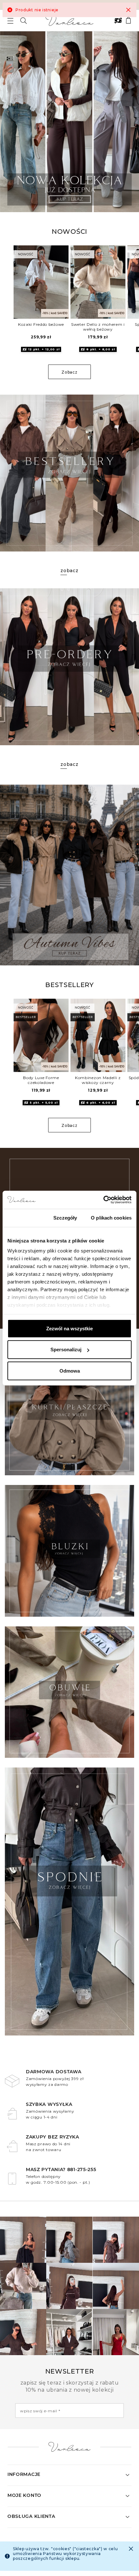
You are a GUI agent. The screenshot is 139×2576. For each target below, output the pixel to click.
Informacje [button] (24, 2474)
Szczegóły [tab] (65, 1217)
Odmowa (70, 1370)
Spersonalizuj (66, 1350)
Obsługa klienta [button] (31, 2516)
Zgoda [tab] (23, 1217)
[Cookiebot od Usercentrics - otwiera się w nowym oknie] (103, 1200)
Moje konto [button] (24, 2495)
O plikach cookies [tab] (111, 1217)
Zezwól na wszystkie (69, 1328)
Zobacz (69, 372)
